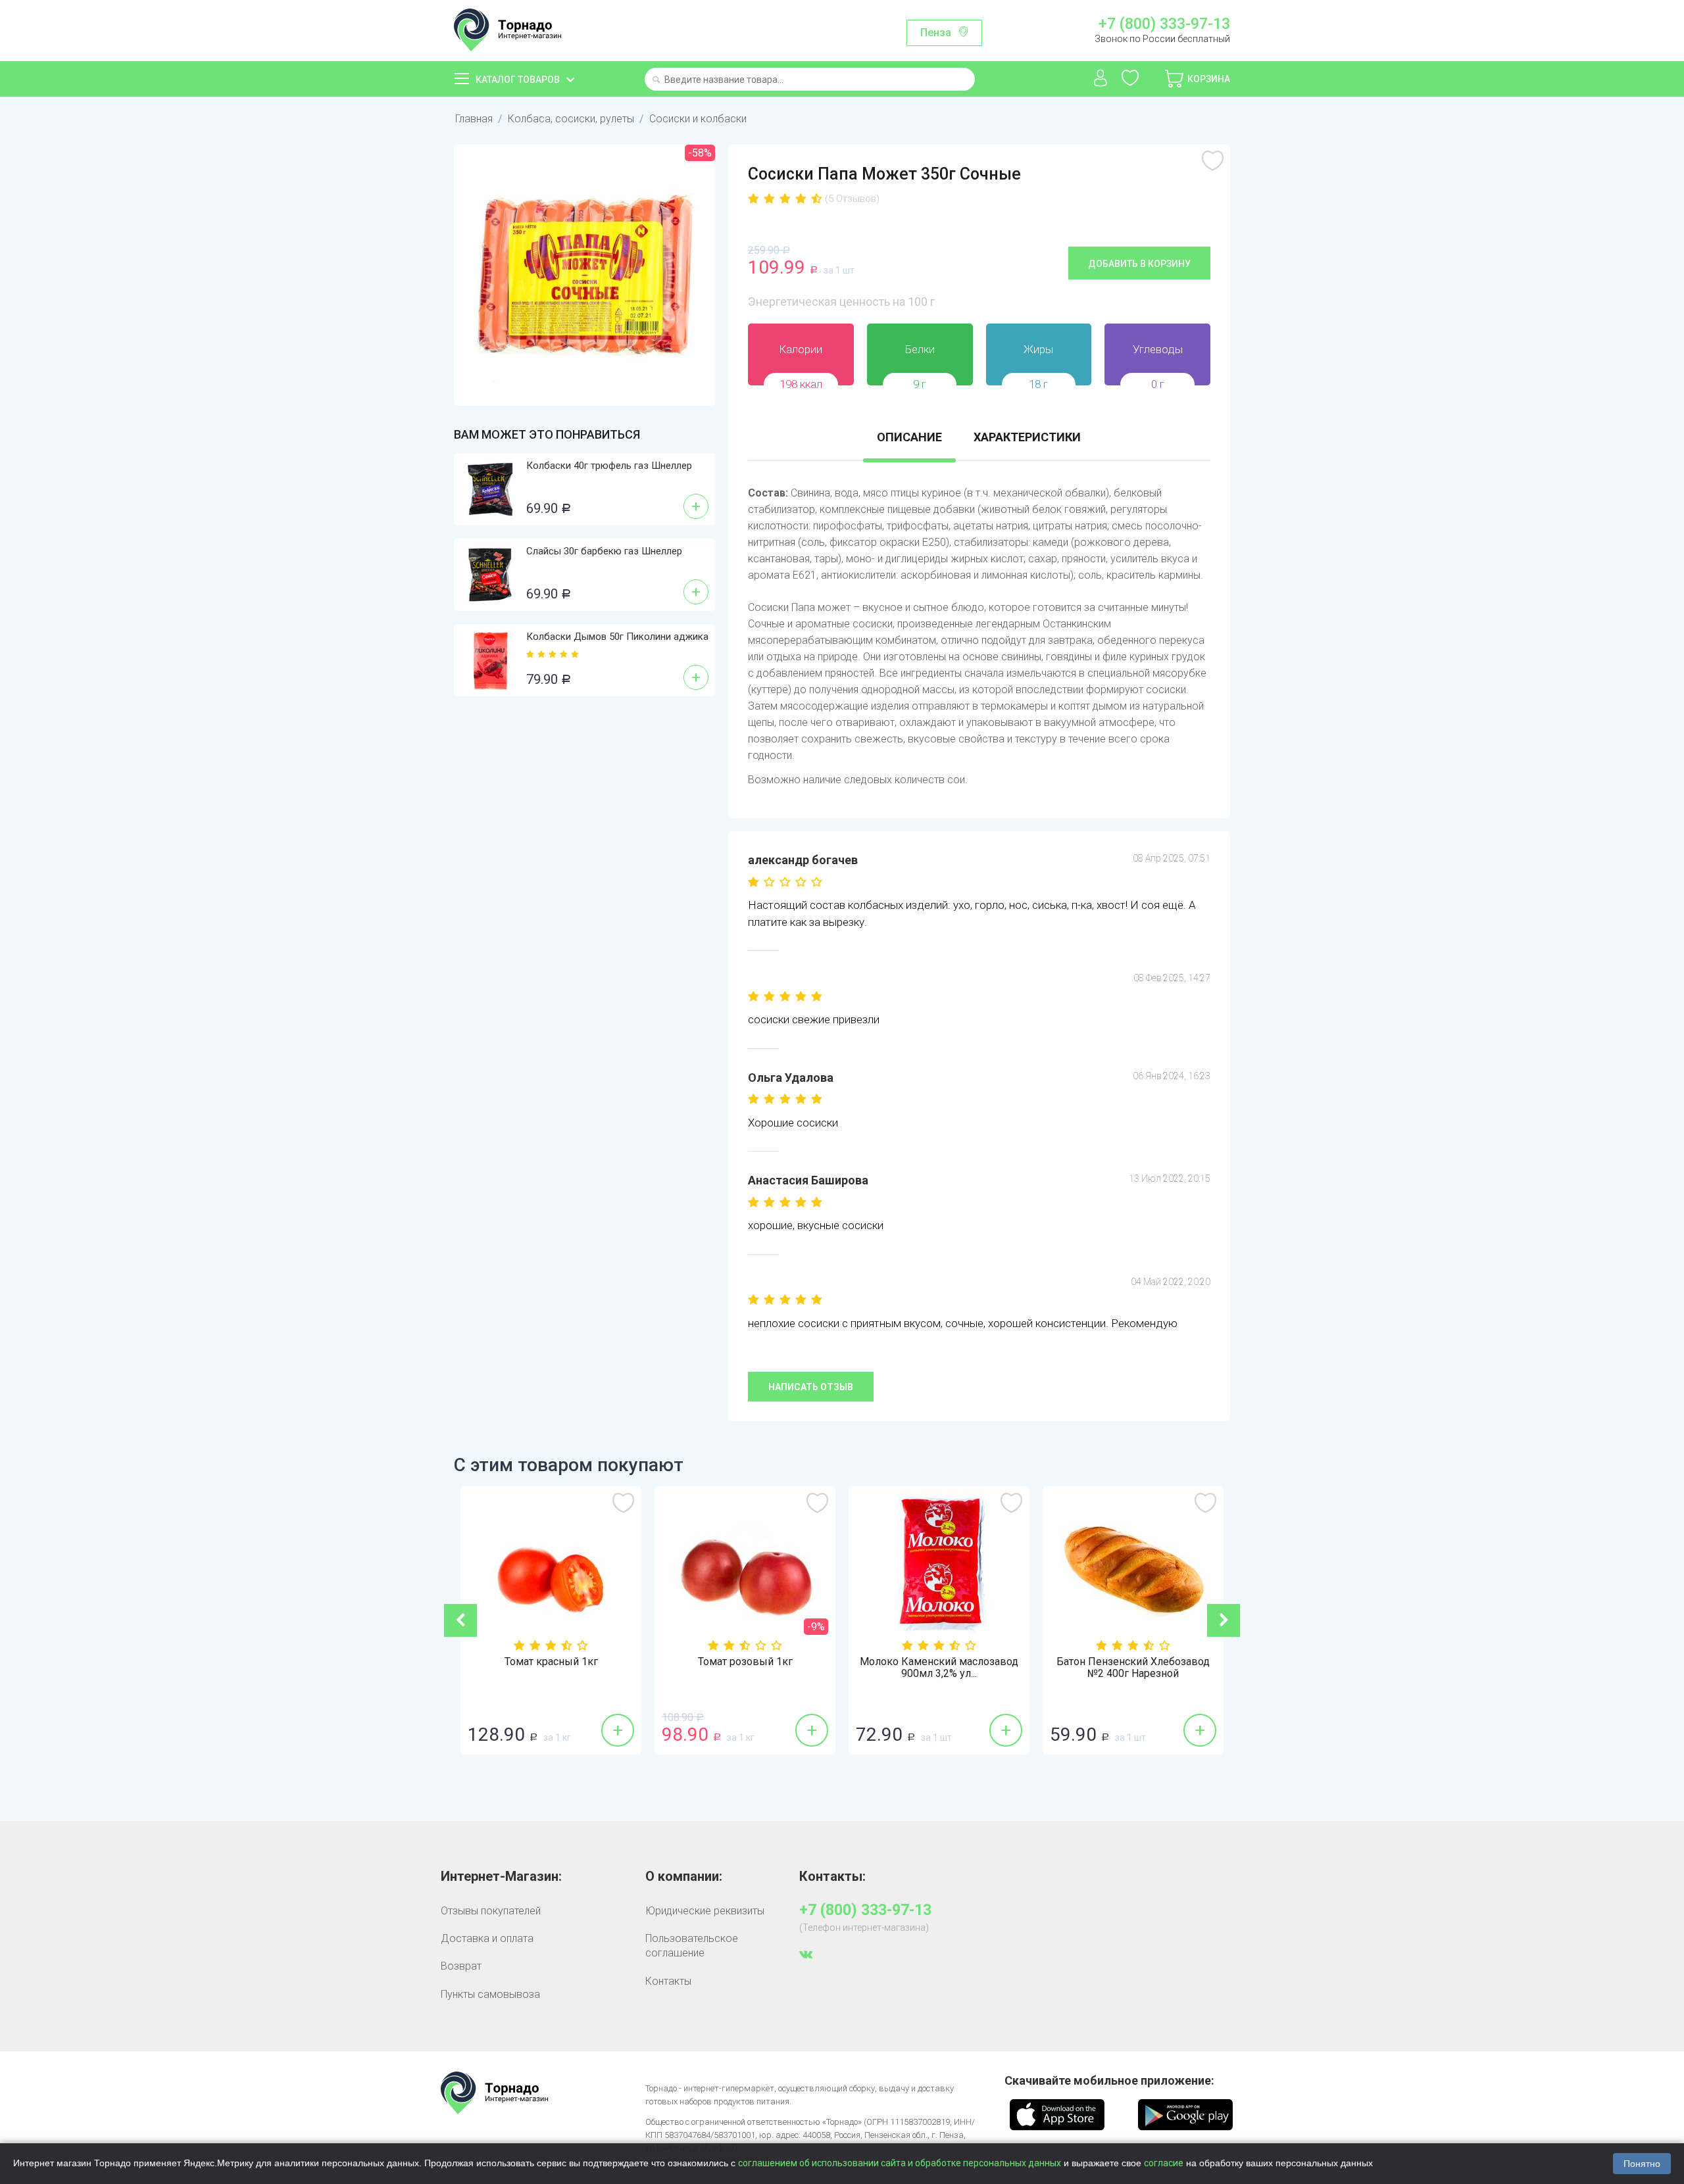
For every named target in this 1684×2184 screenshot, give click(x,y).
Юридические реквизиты (705, 1911)
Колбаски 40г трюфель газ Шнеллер (609, 466)
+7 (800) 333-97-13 (1164, 24)
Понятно (1642, 2164)
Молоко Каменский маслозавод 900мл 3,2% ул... (939, 1668)
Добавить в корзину (1139, 264)
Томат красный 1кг (551, 1662)
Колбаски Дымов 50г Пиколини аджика (617, 637)
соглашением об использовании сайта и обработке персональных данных (900, 2163)
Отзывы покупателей (491, 1911)
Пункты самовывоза (490, 1994)
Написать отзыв (811, 1387)
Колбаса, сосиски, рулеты (571, 119)
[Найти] (656, 81)
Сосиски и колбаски (698, 119)
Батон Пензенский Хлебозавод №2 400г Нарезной (1133, 1668)
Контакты (668, 1981)
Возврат (461, 1966)
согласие (1164, 2163)
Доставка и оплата (487, 1938)
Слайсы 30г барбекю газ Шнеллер (604, 551)
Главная (474, 119)
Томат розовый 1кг (745, 1662)
